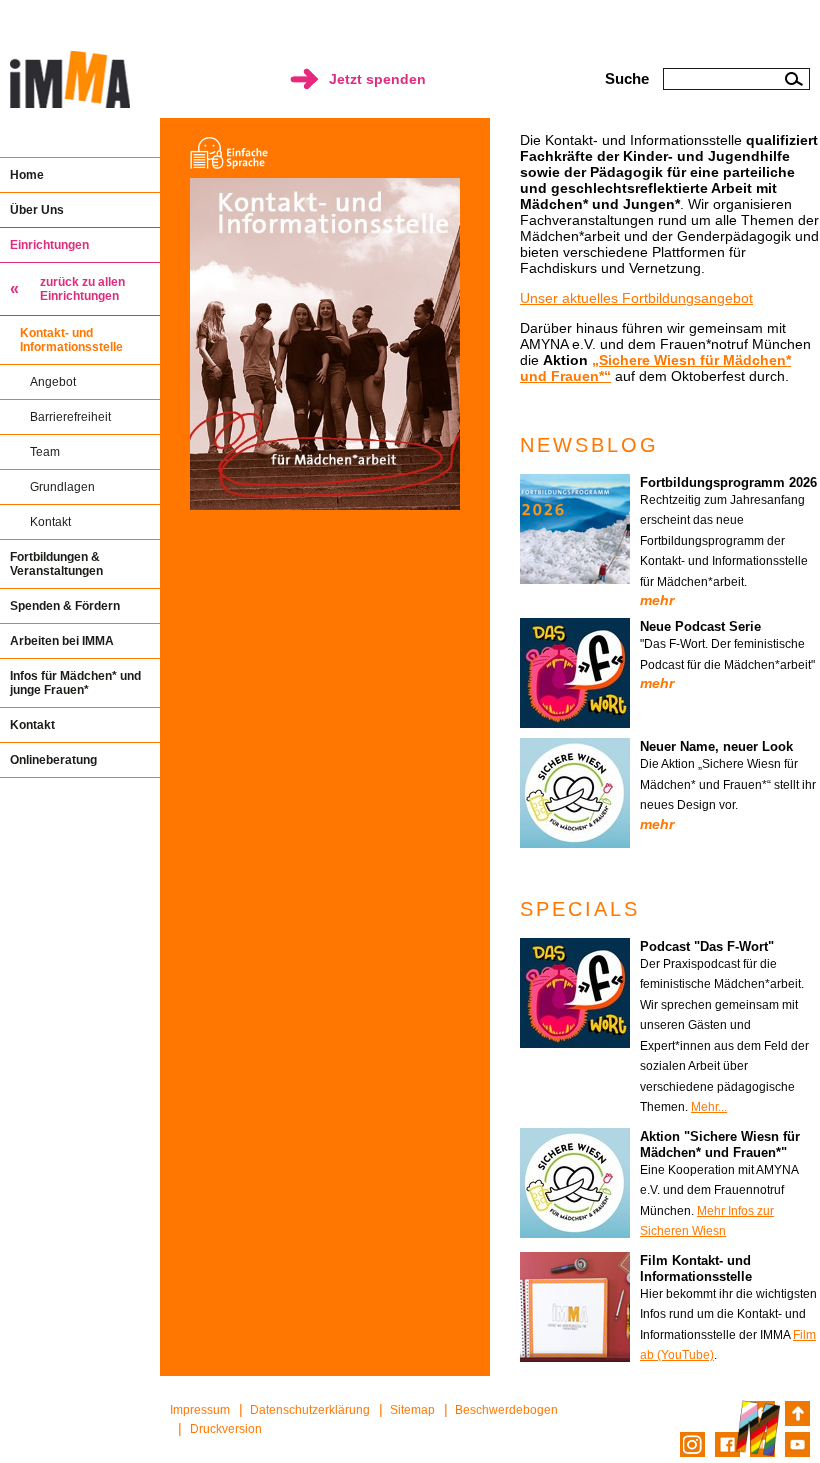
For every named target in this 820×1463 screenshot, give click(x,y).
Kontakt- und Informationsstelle (71, 340)
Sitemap (412, 1410)
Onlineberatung (53, 760)
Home (27, 175)
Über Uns (37, 210)
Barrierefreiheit (70, 417)
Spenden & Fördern (65, 606)
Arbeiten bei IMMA (62, 641)
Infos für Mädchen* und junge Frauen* (75, 683)
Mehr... (709, 1107)
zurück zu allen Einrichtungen (82, 289)
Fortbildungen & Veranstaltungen (56, 564)
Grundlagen (62, 487)
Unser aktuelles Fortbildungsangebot (636, 298)
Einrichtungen (49, 245)
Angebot (53, 382)
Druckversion (226, 1429)
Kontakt (50, 522)
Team (45, 452)
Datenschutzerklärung (310, 1410)
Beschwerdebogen (506, 1410)
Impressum (200, 1410)
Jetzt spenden (377, 79)
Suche (627, 78)
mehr (657, 600)
